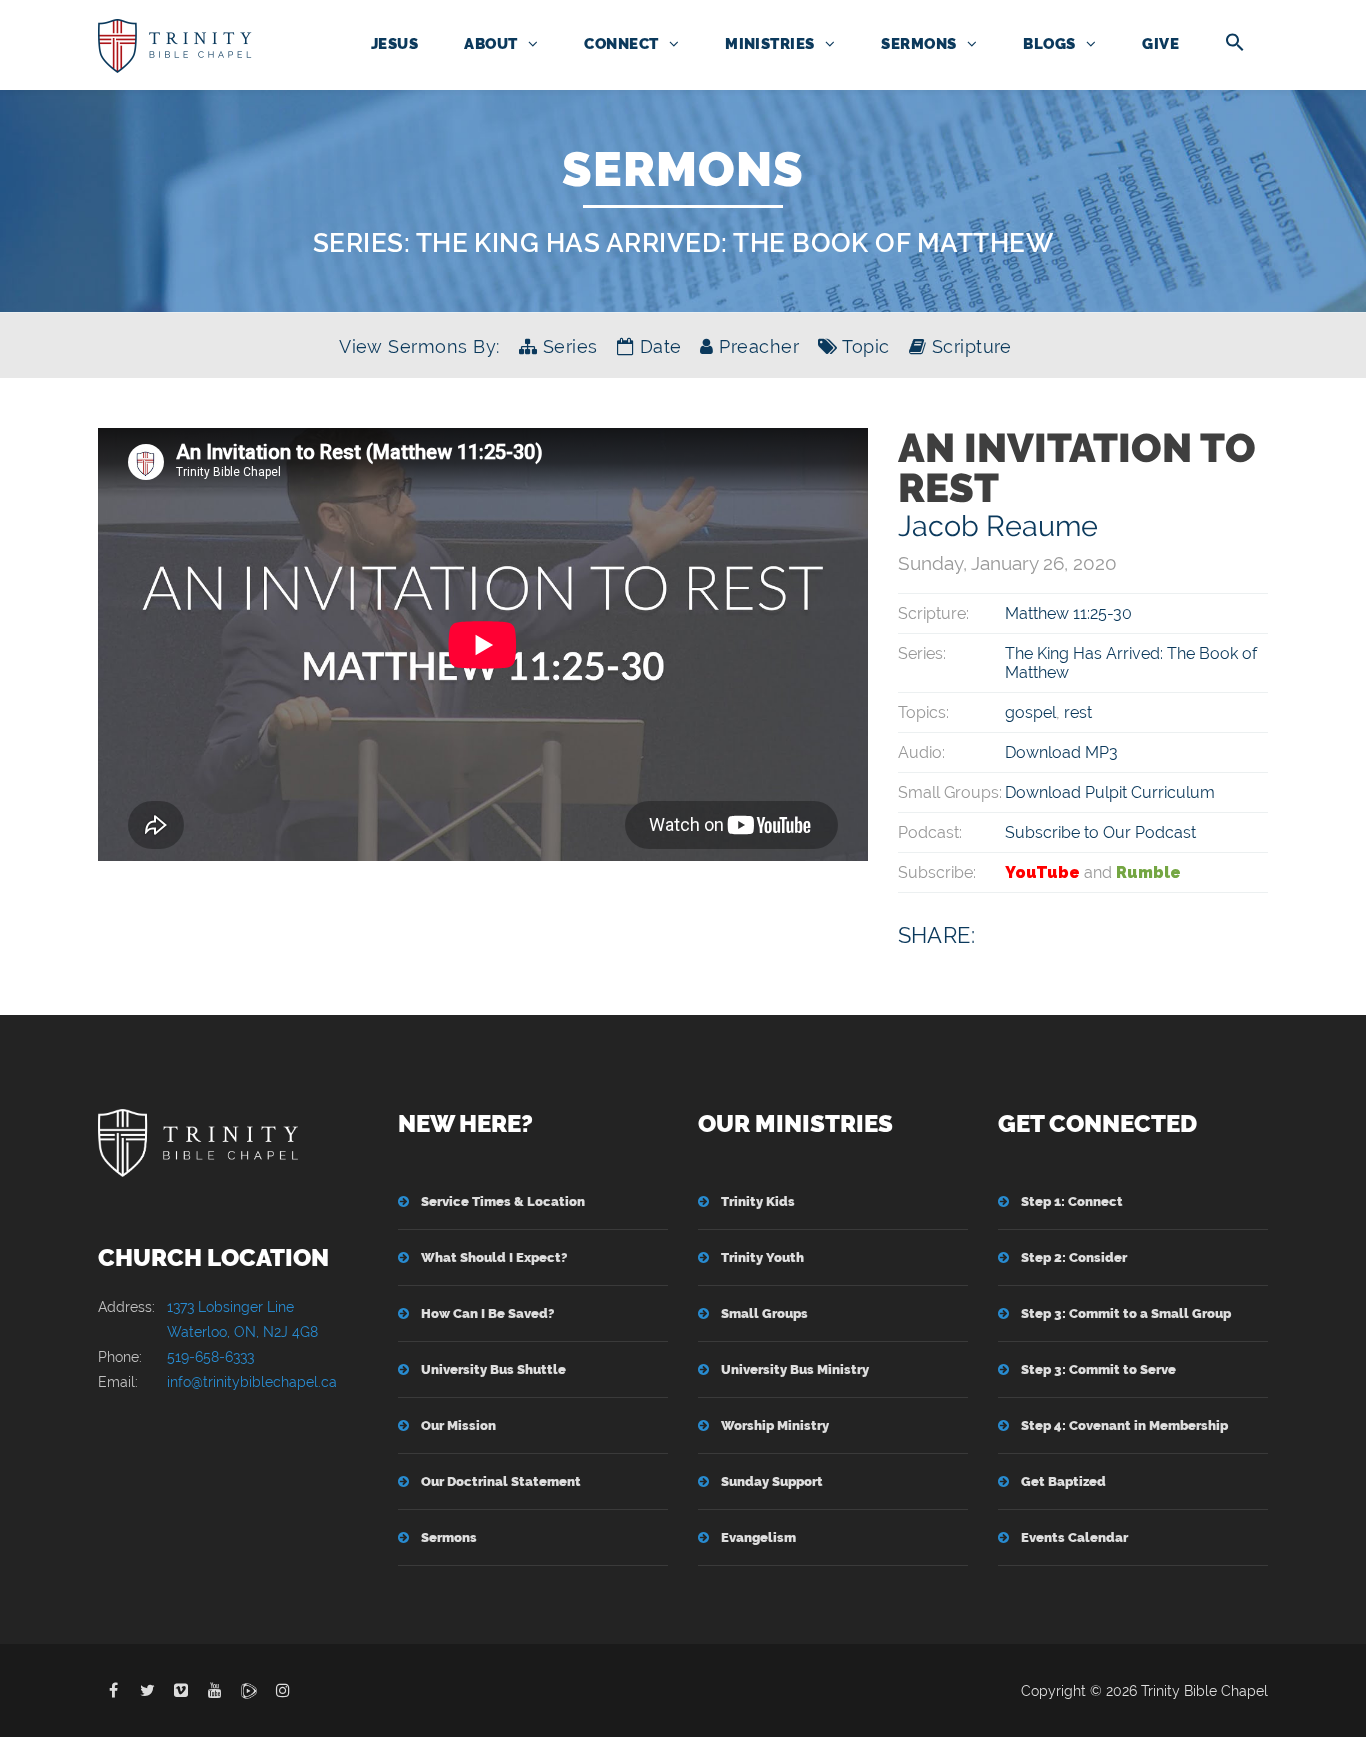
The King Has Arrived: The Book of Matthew (735, 243)
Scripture (969, 346)
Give (1160, 44)
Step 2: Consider (1074, 1257)
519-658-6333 (210, 1357)
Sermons (918, 44)
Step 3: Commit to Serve (1098, 1369)
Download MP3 (1061, 752)
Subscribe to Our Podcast (1100, 832)
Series (567, 346)
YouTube (1042, 872)
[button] (1235, 44)
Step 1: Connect (1072, 1201)
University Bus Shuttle (493, 1369)
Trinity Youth (762, 1257)
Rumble (1148, 872)
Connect (621, 44)
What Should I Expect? (494, 1257)
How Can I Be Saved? (487, 1313)
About (490, 44)
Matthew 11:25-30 (1068, 613)
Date (657, 346)
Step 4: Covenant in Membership (1124, 1425)
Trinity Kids (758, 1201)
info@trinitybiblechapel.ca (252, 1382)
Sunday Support (772, 1481)
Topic (863, 346)
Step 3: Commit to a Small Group (1126, 1313)
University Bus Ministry (795, 1369)
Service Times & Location (503, 1201)
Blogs (1049, 44)
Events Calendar (1074, 1537)
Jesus (394, 44)
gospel (1030, 712)
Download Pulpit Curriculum (1110, 792)
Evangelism (758, 1537)
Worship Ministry (775, 1425)
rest (1078, 712)
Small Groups (764, 1313)
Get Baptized (1063, 1481)
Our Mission (458, 1425)
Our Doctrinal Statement (501, 1481)
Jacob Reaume (998, 526)
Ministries (770, 44)
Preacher (756, 346)
